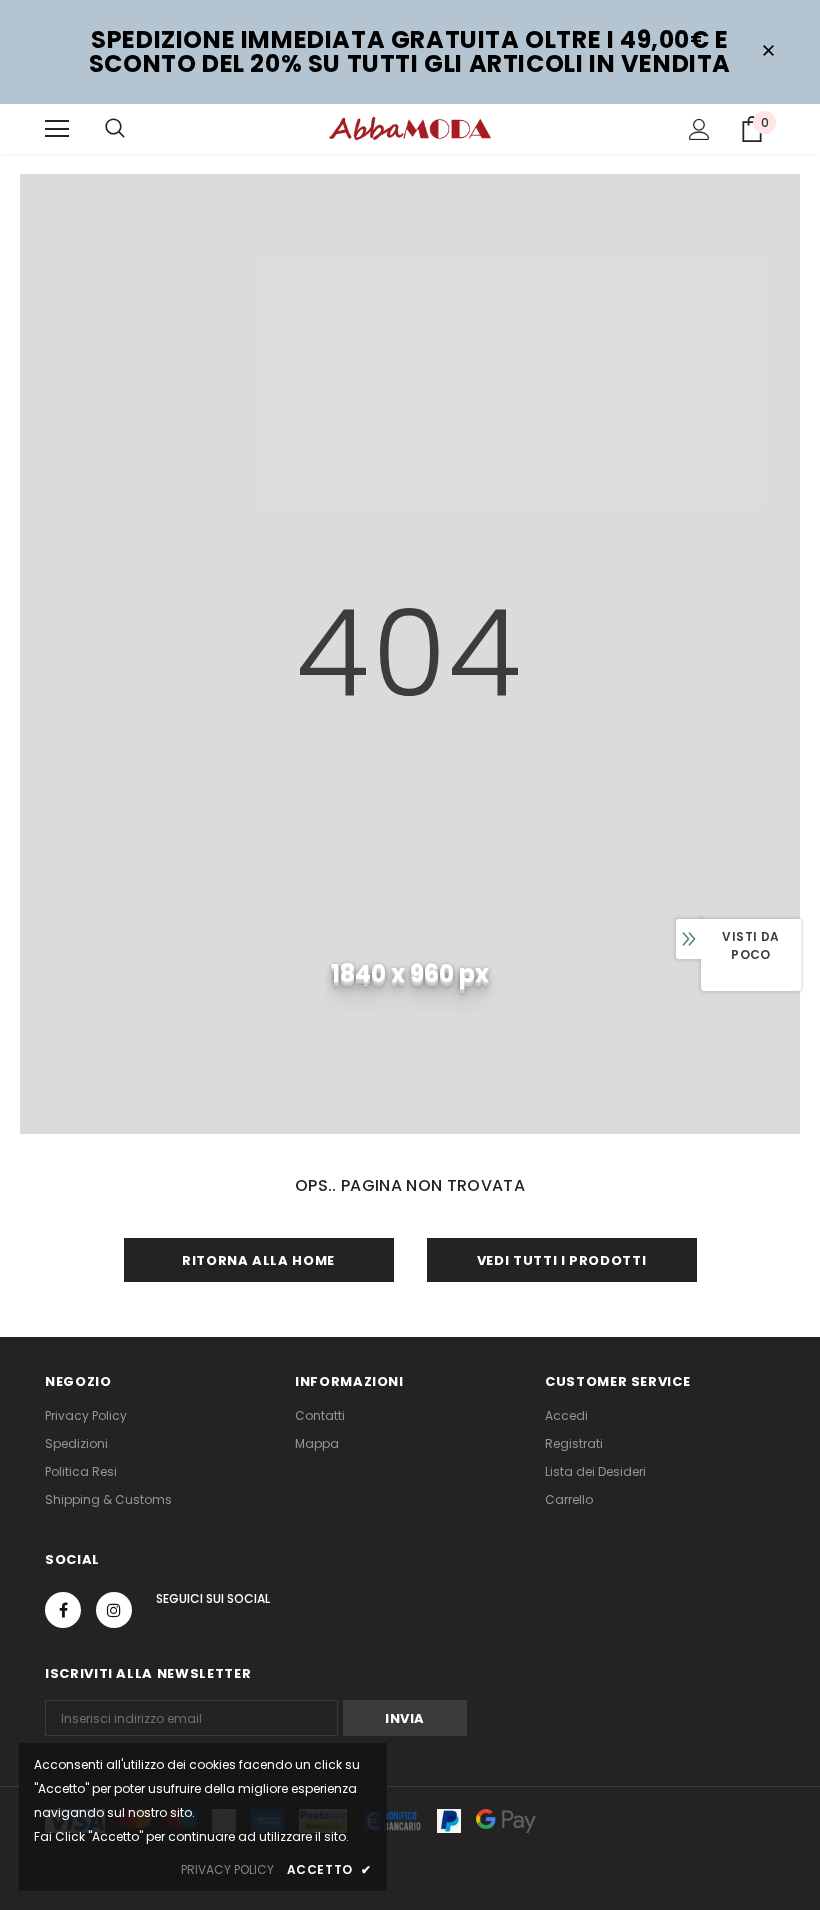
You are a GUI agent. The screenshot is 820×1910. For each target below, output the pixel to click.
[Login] (699, 129)
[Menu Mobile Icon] (57, 129)
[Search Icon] (115, 129)
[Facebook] (63, 1610)
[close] (768, 52)
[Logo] (410, 128)
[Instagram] (114, 1610)
